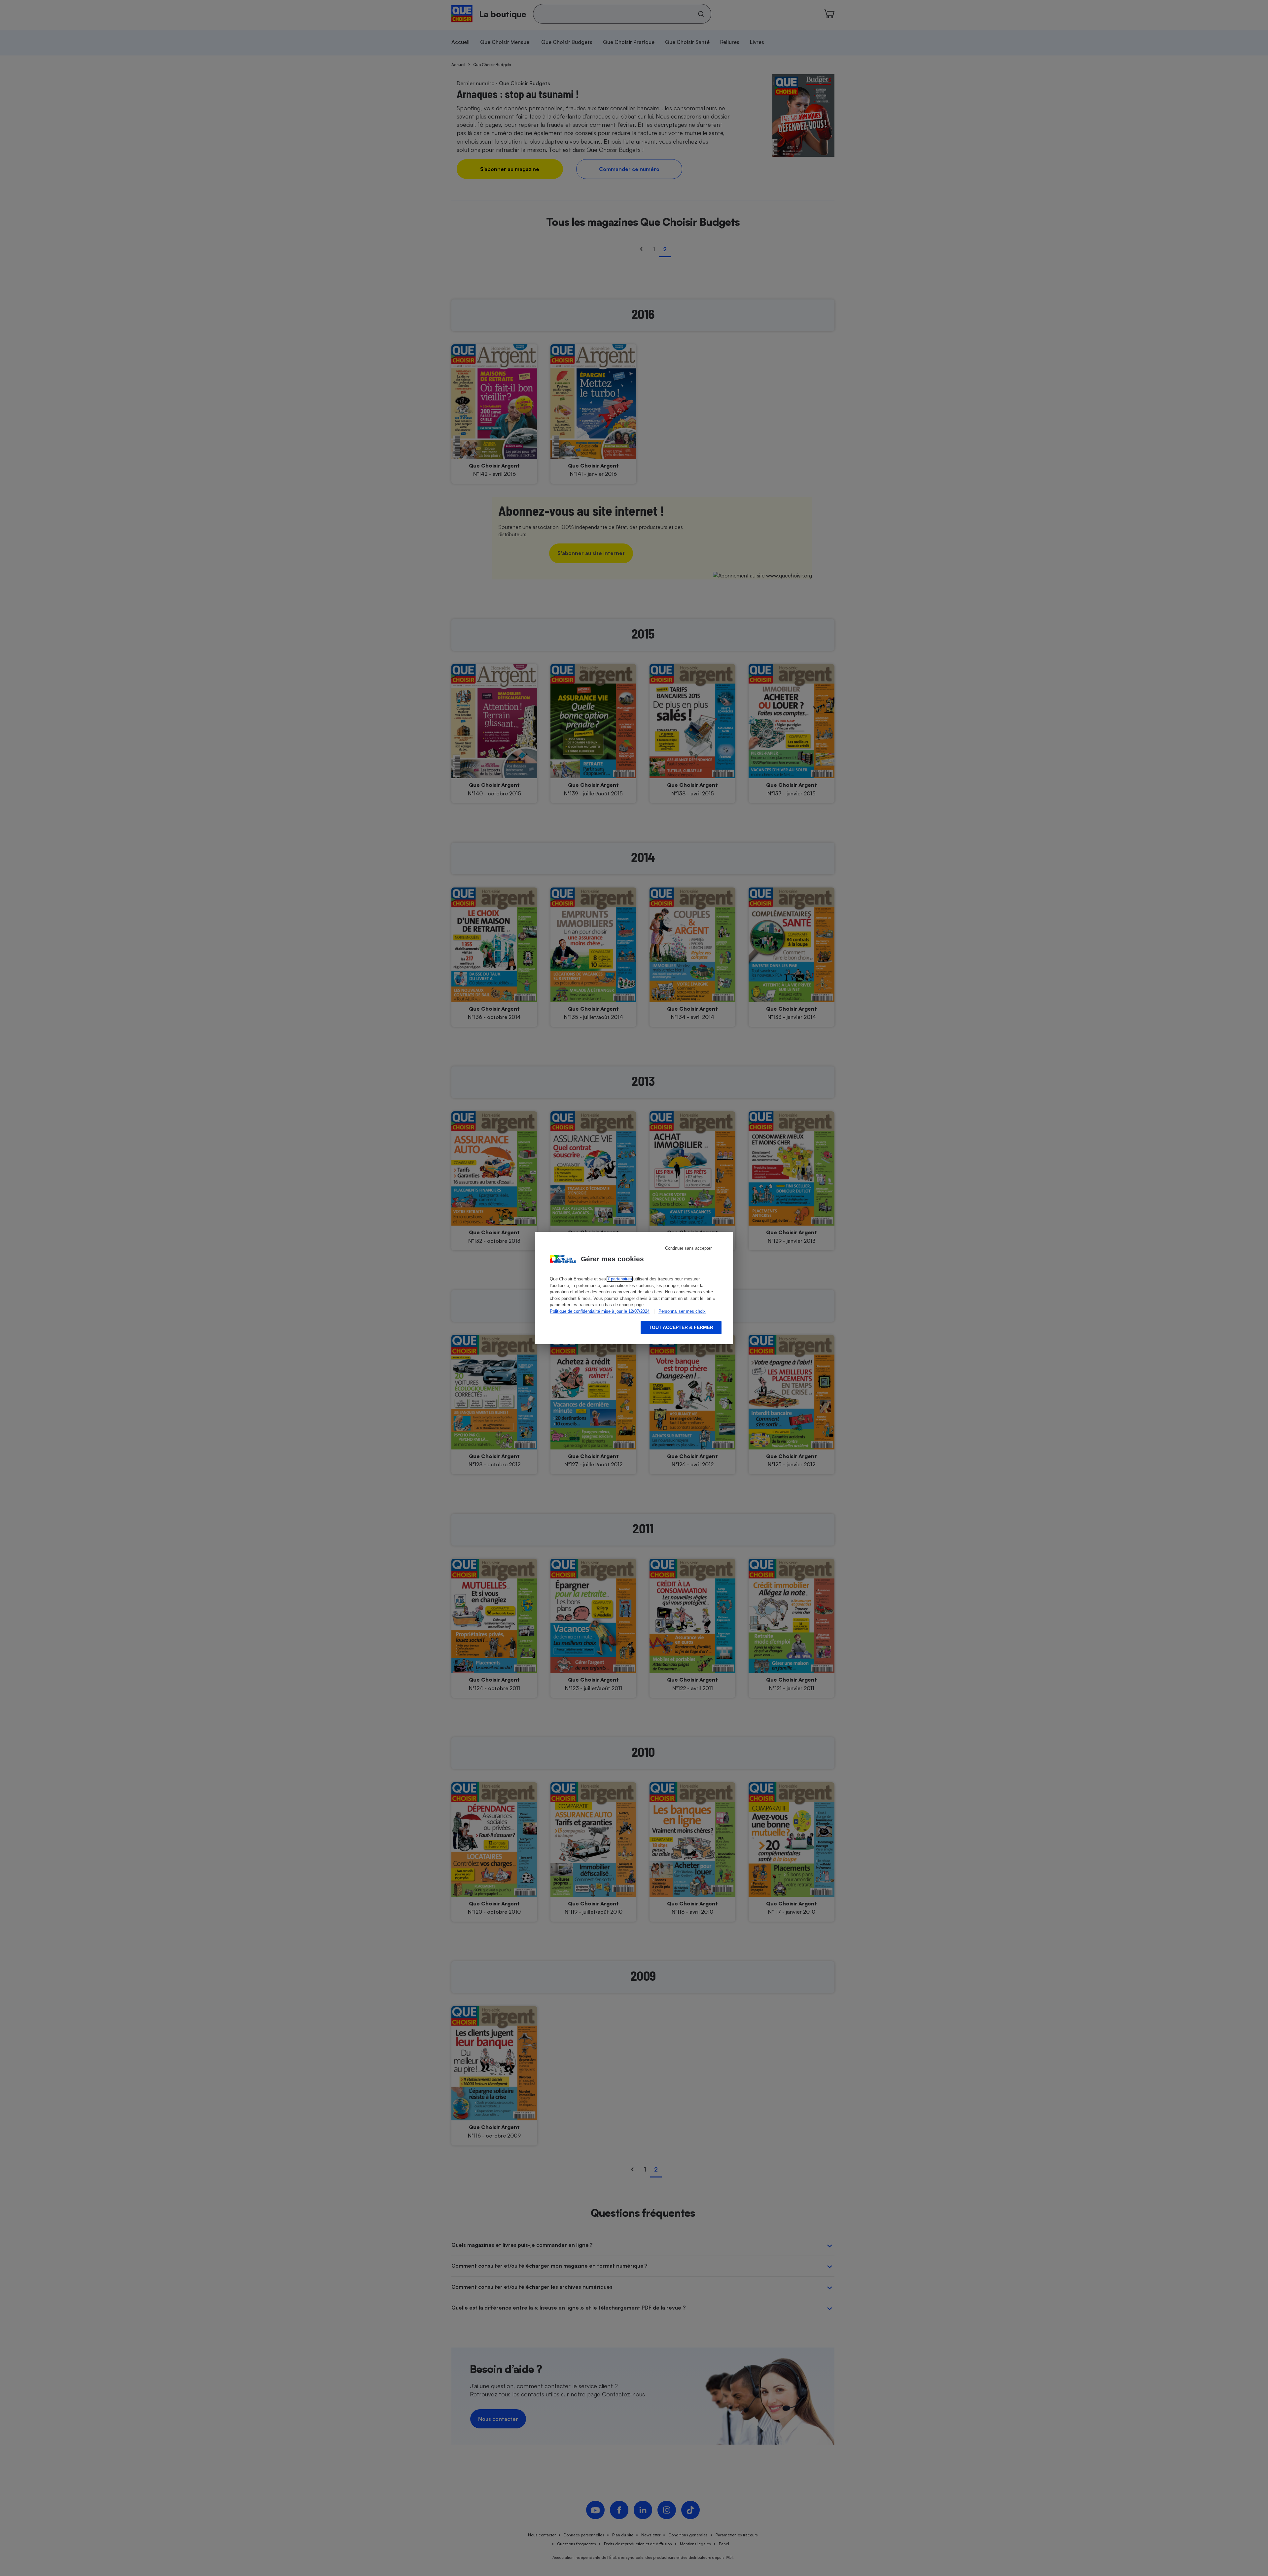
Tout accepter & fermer (681, 1327)
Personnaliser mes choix (682, 1311)
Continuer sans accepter (688, 1248)
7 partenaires (620, 1279)
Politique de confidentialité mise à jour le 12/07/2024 (600, 1311)
